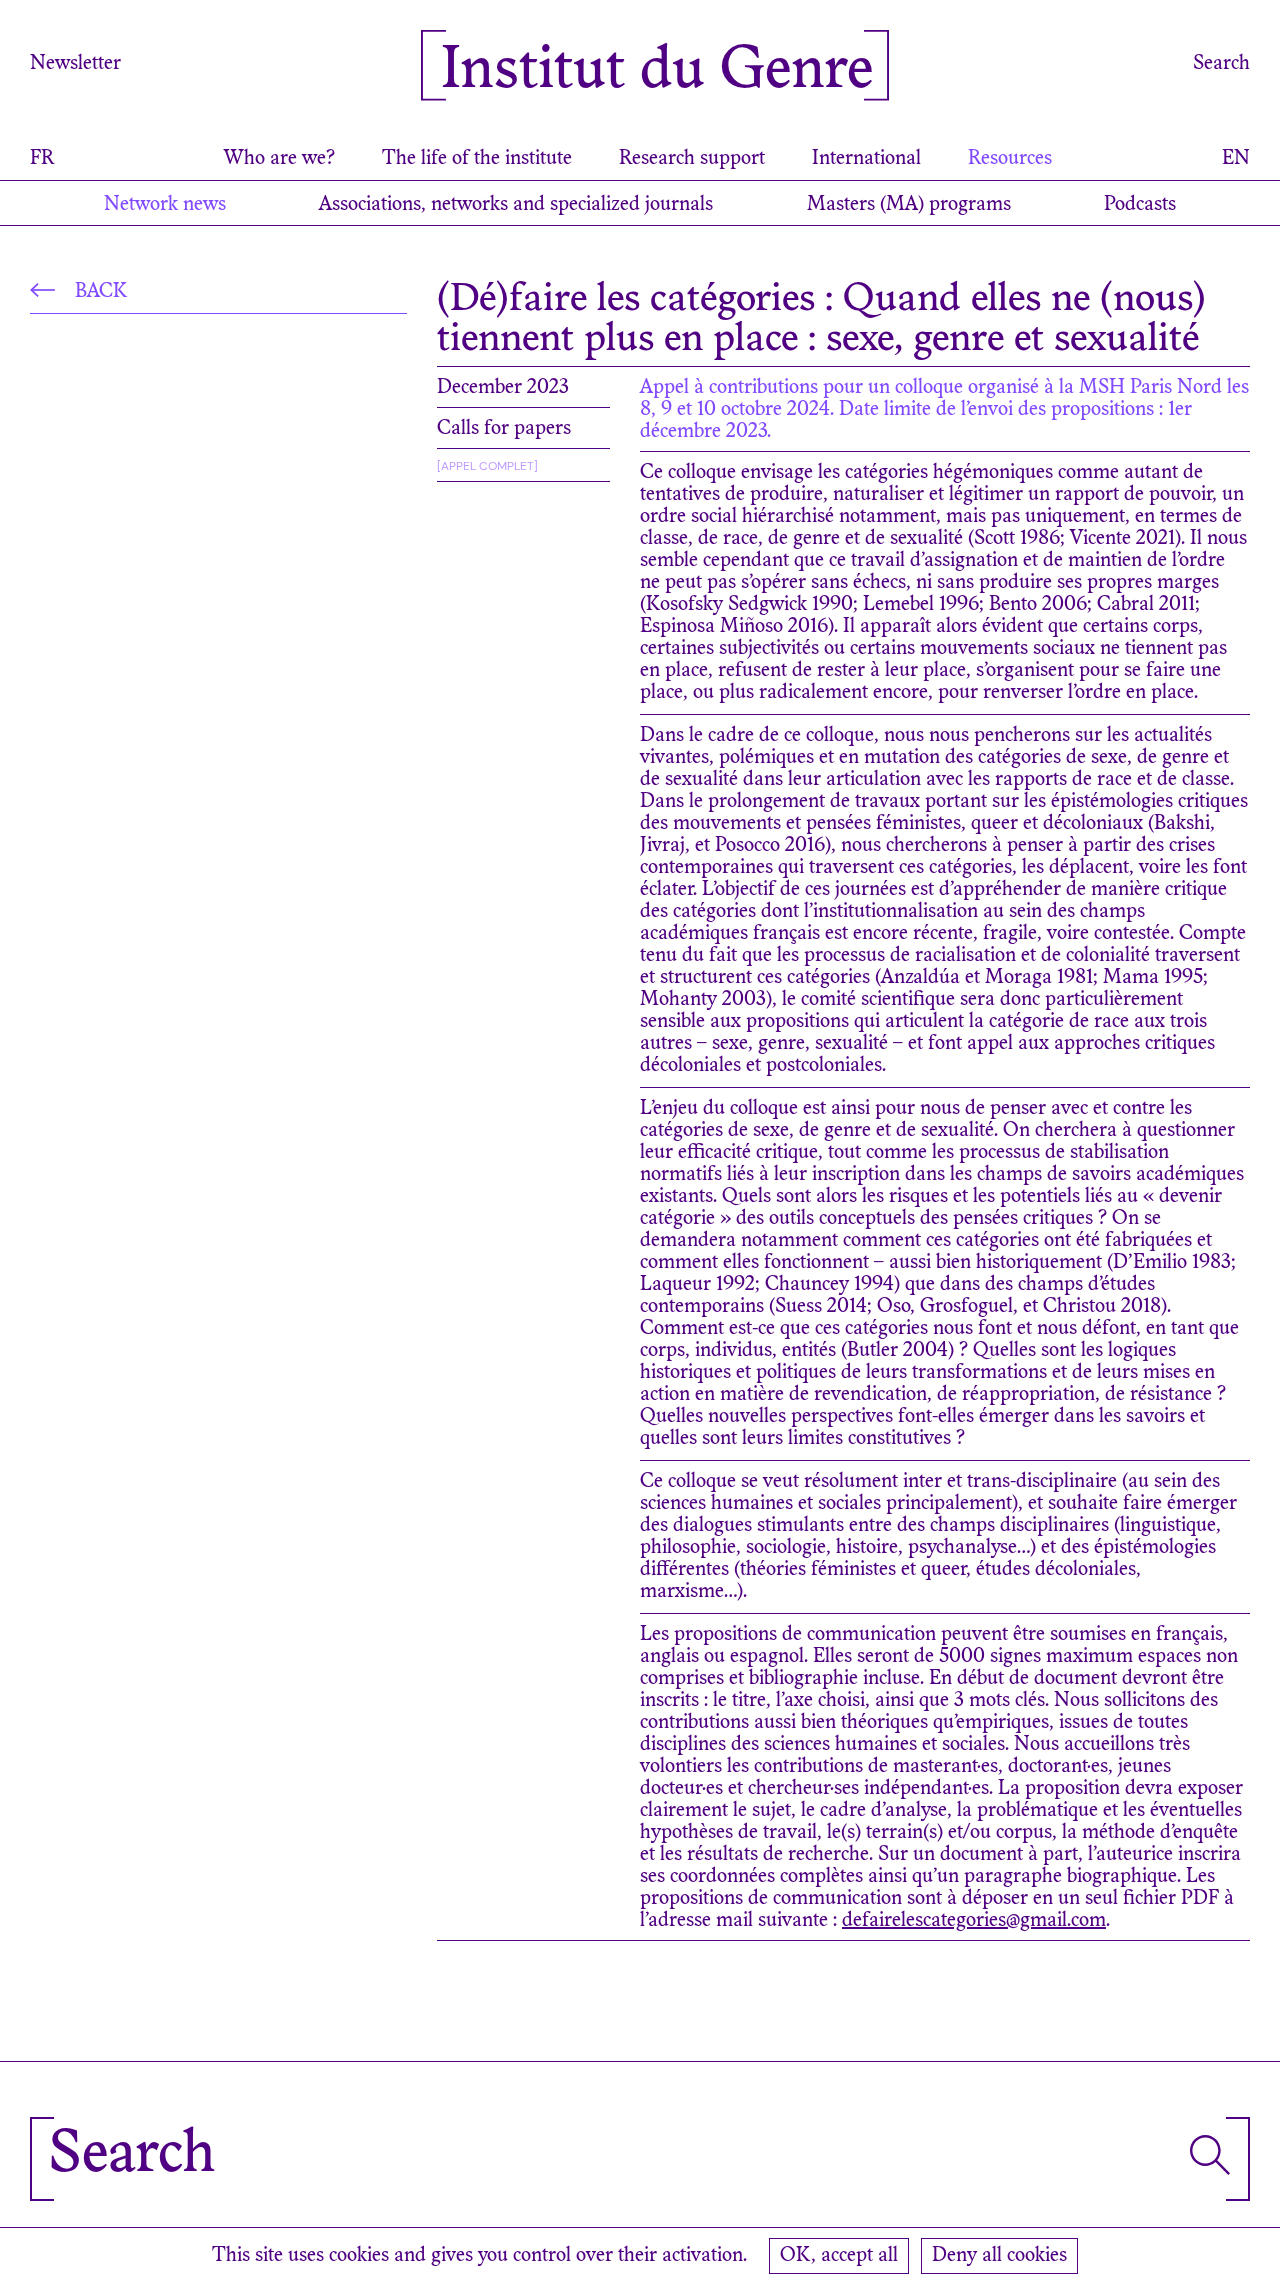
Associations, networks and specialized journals (516, 205)
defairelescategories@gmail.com (974, 1921)
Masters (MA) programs (909, 205)
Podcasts (1140, 205)
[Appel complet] (487, 466)
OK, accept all (839, 2256)
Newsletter (75, 64)
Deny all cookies (999, 2256)
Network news (165, 205)
